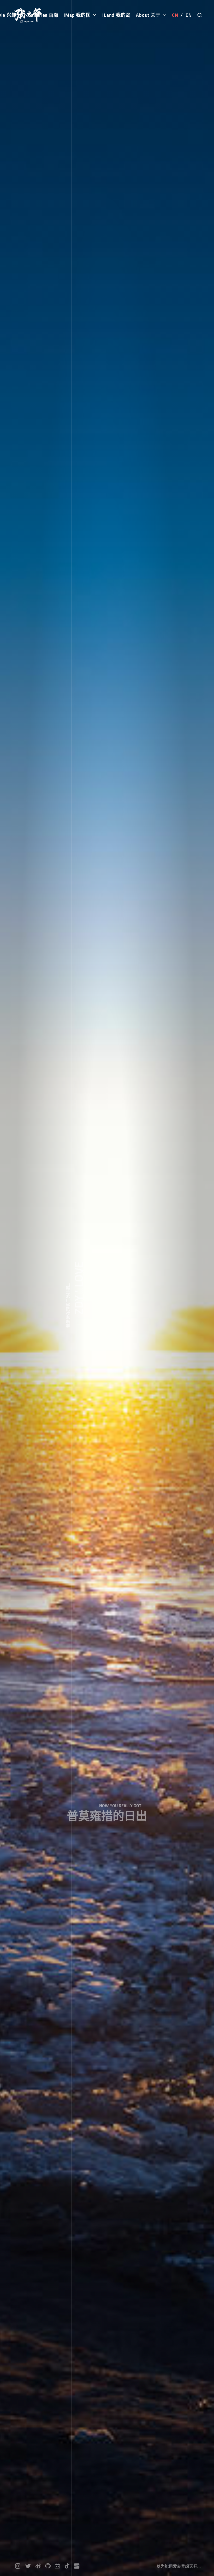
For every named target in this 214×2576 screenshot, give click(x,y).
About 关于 (149, 15)
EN (189, 15)
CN (175, 15)
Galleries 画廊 (43, 15)
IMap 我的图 (78, 15)
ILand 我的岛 (116, 15)
